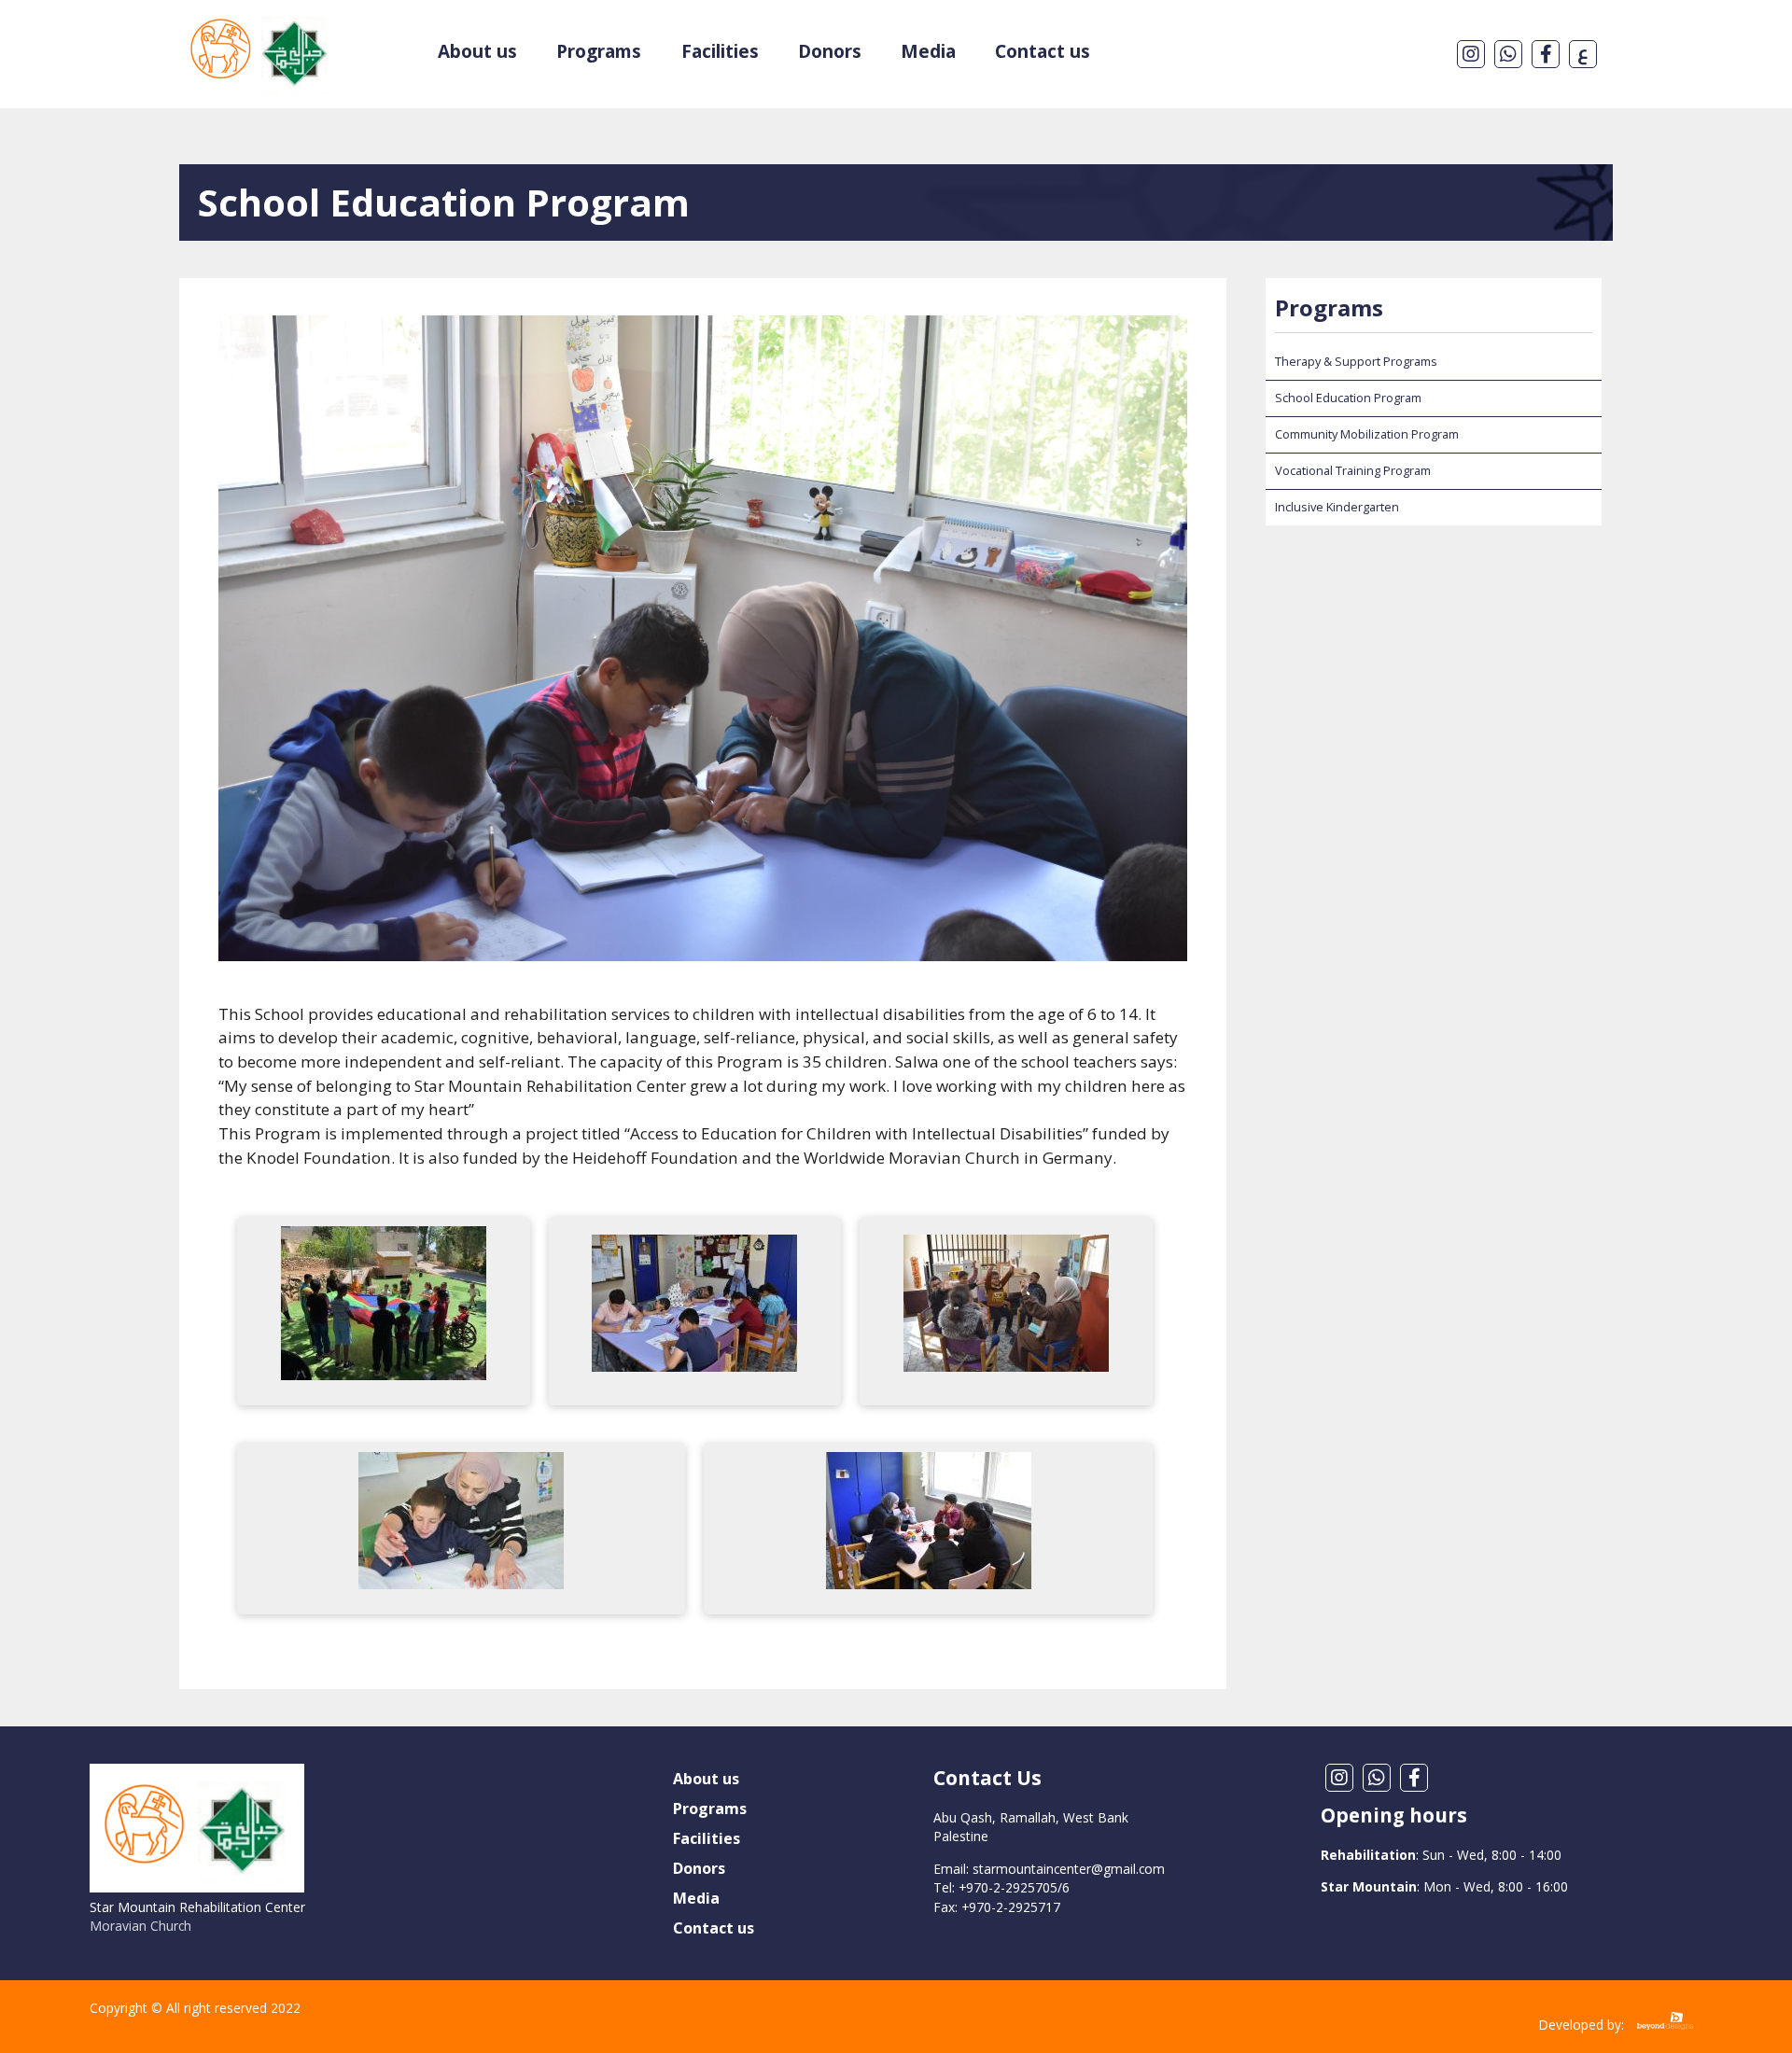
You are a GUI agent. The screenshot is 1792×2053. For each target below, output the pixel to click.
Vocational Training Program (1353, 470)
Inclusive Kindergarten (1337, 507)
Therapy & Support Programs (1356, 361)
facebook (1546, 54)
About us (477, 51)
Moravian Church (140, 1926)
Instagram (1471, 54)
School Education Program (1348, 398)
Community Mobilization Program (1367, 434)
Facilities (720, 51)
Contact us (1043, 51)
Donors (830, 51)
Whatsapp (1508, 54)
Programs (599, 51)
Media (928, 51)
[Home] (260, 21)
